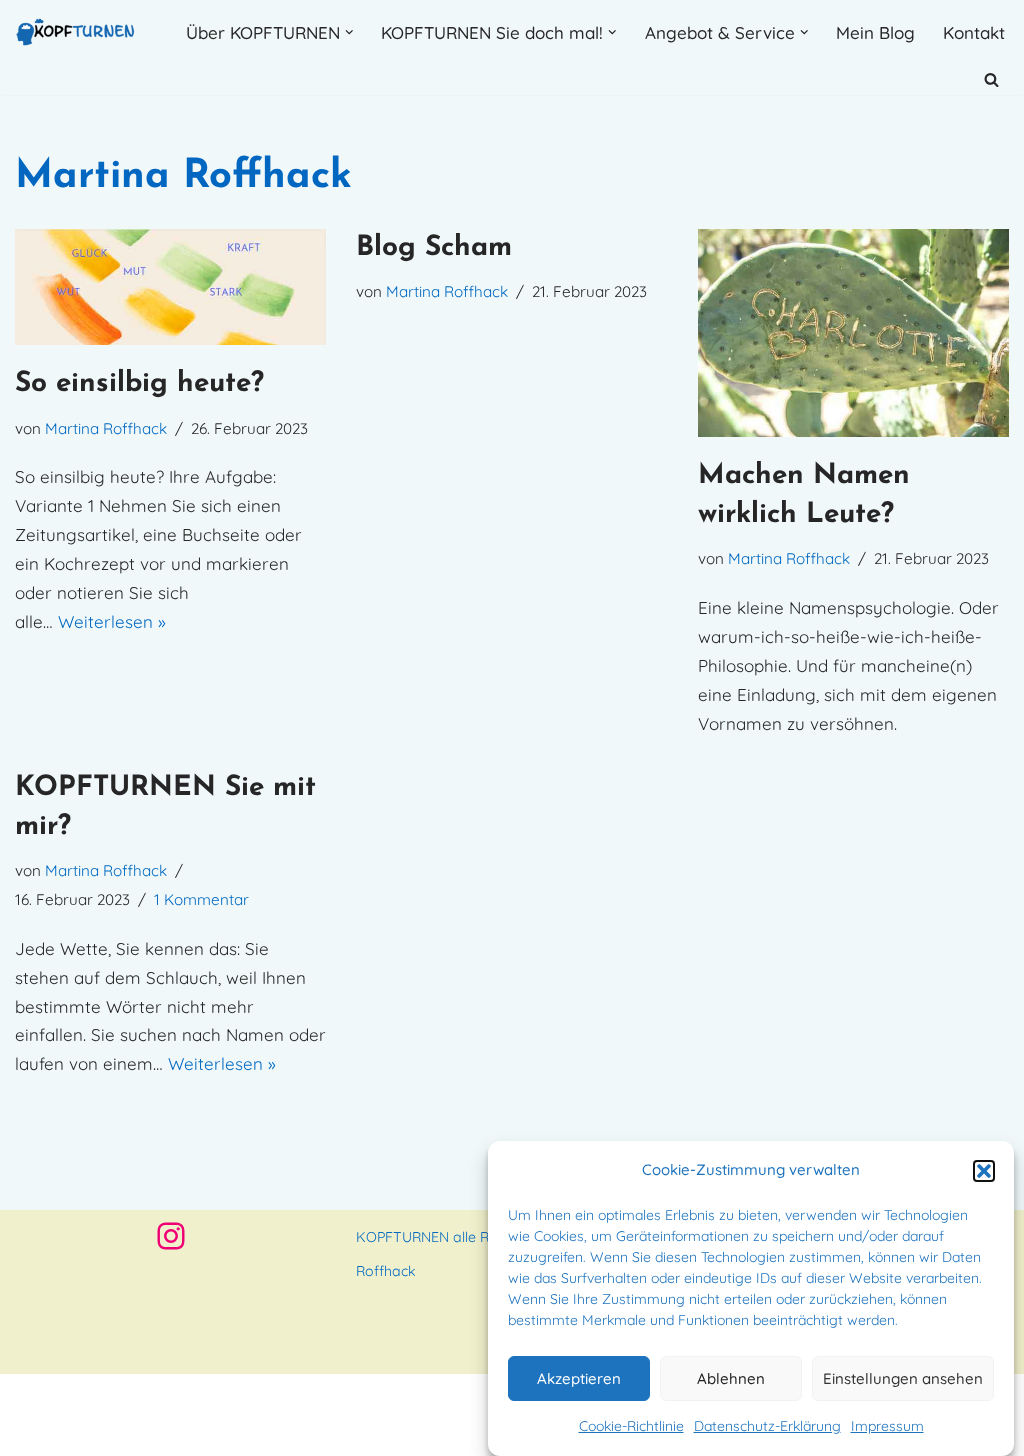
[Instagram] (171, 1236)
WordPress (58, 1428)
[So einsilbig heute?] (170, 287)
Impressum (887, 1426)
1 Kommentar (201, 899)
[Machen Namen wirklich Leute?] (853, 333)
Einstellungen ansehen (903, 1378)
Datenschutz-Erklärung (767, 1426)
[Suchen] (991, 79)
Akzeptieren (579, 1378)
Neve (35, 1399)
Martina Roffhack (106, 428)
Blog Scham (434, 248)
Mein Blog (875, 32)
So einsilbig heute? (139, 384)
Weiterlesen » (112, 621)
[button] (984, 1171)
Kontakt (974, 32)
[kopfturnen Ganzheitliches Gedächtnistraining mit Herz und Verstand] (75, 32)
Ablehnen (731, 1378)
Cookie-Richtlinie (631, 1426)
